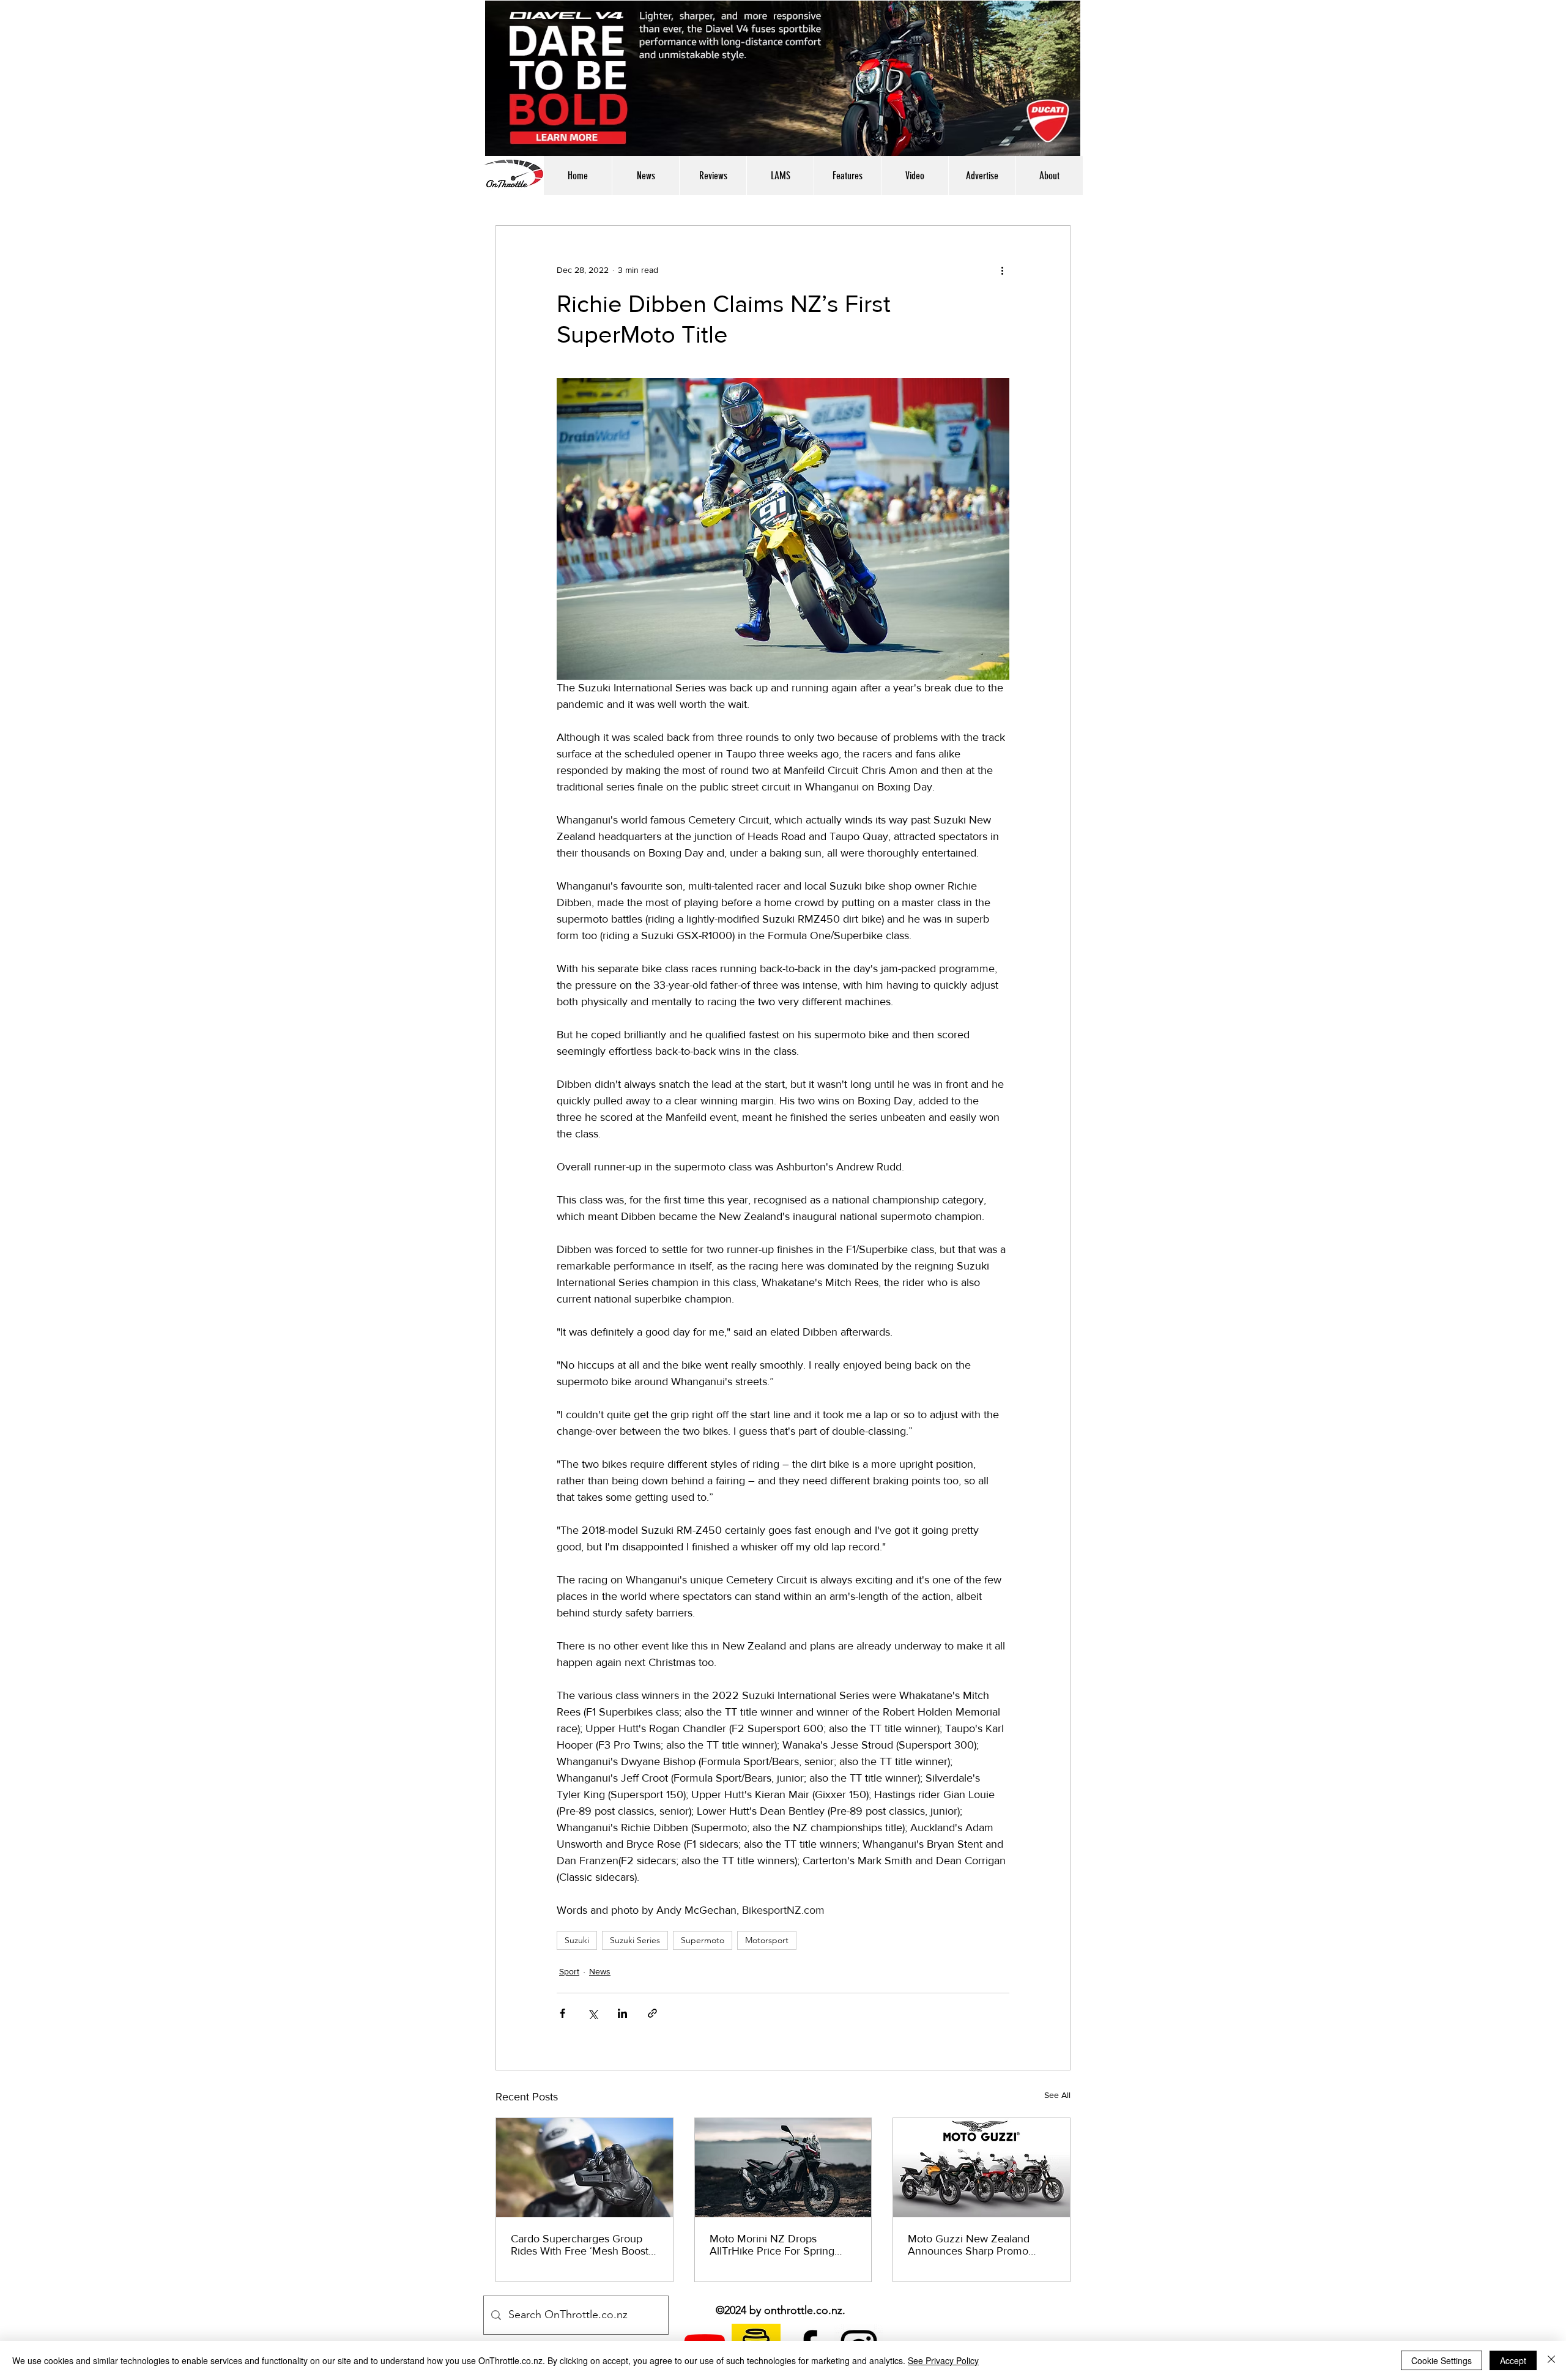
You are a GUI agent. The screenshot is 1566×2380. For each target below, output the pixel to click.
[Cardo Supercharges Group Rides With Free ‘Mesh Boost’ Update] (584, 2168)
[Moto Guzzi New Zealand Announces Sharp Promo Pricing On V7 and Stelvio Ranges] (982, 2168)
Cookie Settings (1442, 2360)
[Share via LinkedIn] (622, 2013)
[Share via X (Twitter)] (592, 2013)
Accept (1513, 2360)
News (600, 1971)
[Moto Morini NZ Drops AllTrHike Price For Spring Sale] (783, 2168)
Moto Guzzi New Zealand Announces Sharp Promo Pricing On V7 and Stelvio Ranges (969, 2245)
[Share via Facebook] (562, 2013)
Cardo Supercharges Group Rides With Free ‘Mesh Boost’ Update (581, 2245)
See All (1057, 2095)
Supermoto (703, 1940)
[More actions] (1002, 270)
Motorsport (767, 1940)
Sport (569, 1971)
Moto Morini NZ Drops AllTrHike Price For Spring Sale (772, 2245)
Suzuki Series (635, 1940)
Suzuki (577, 1940)
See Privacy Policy (943, 2360)
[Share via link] (652, 2013)
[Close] (1551, 2360)
